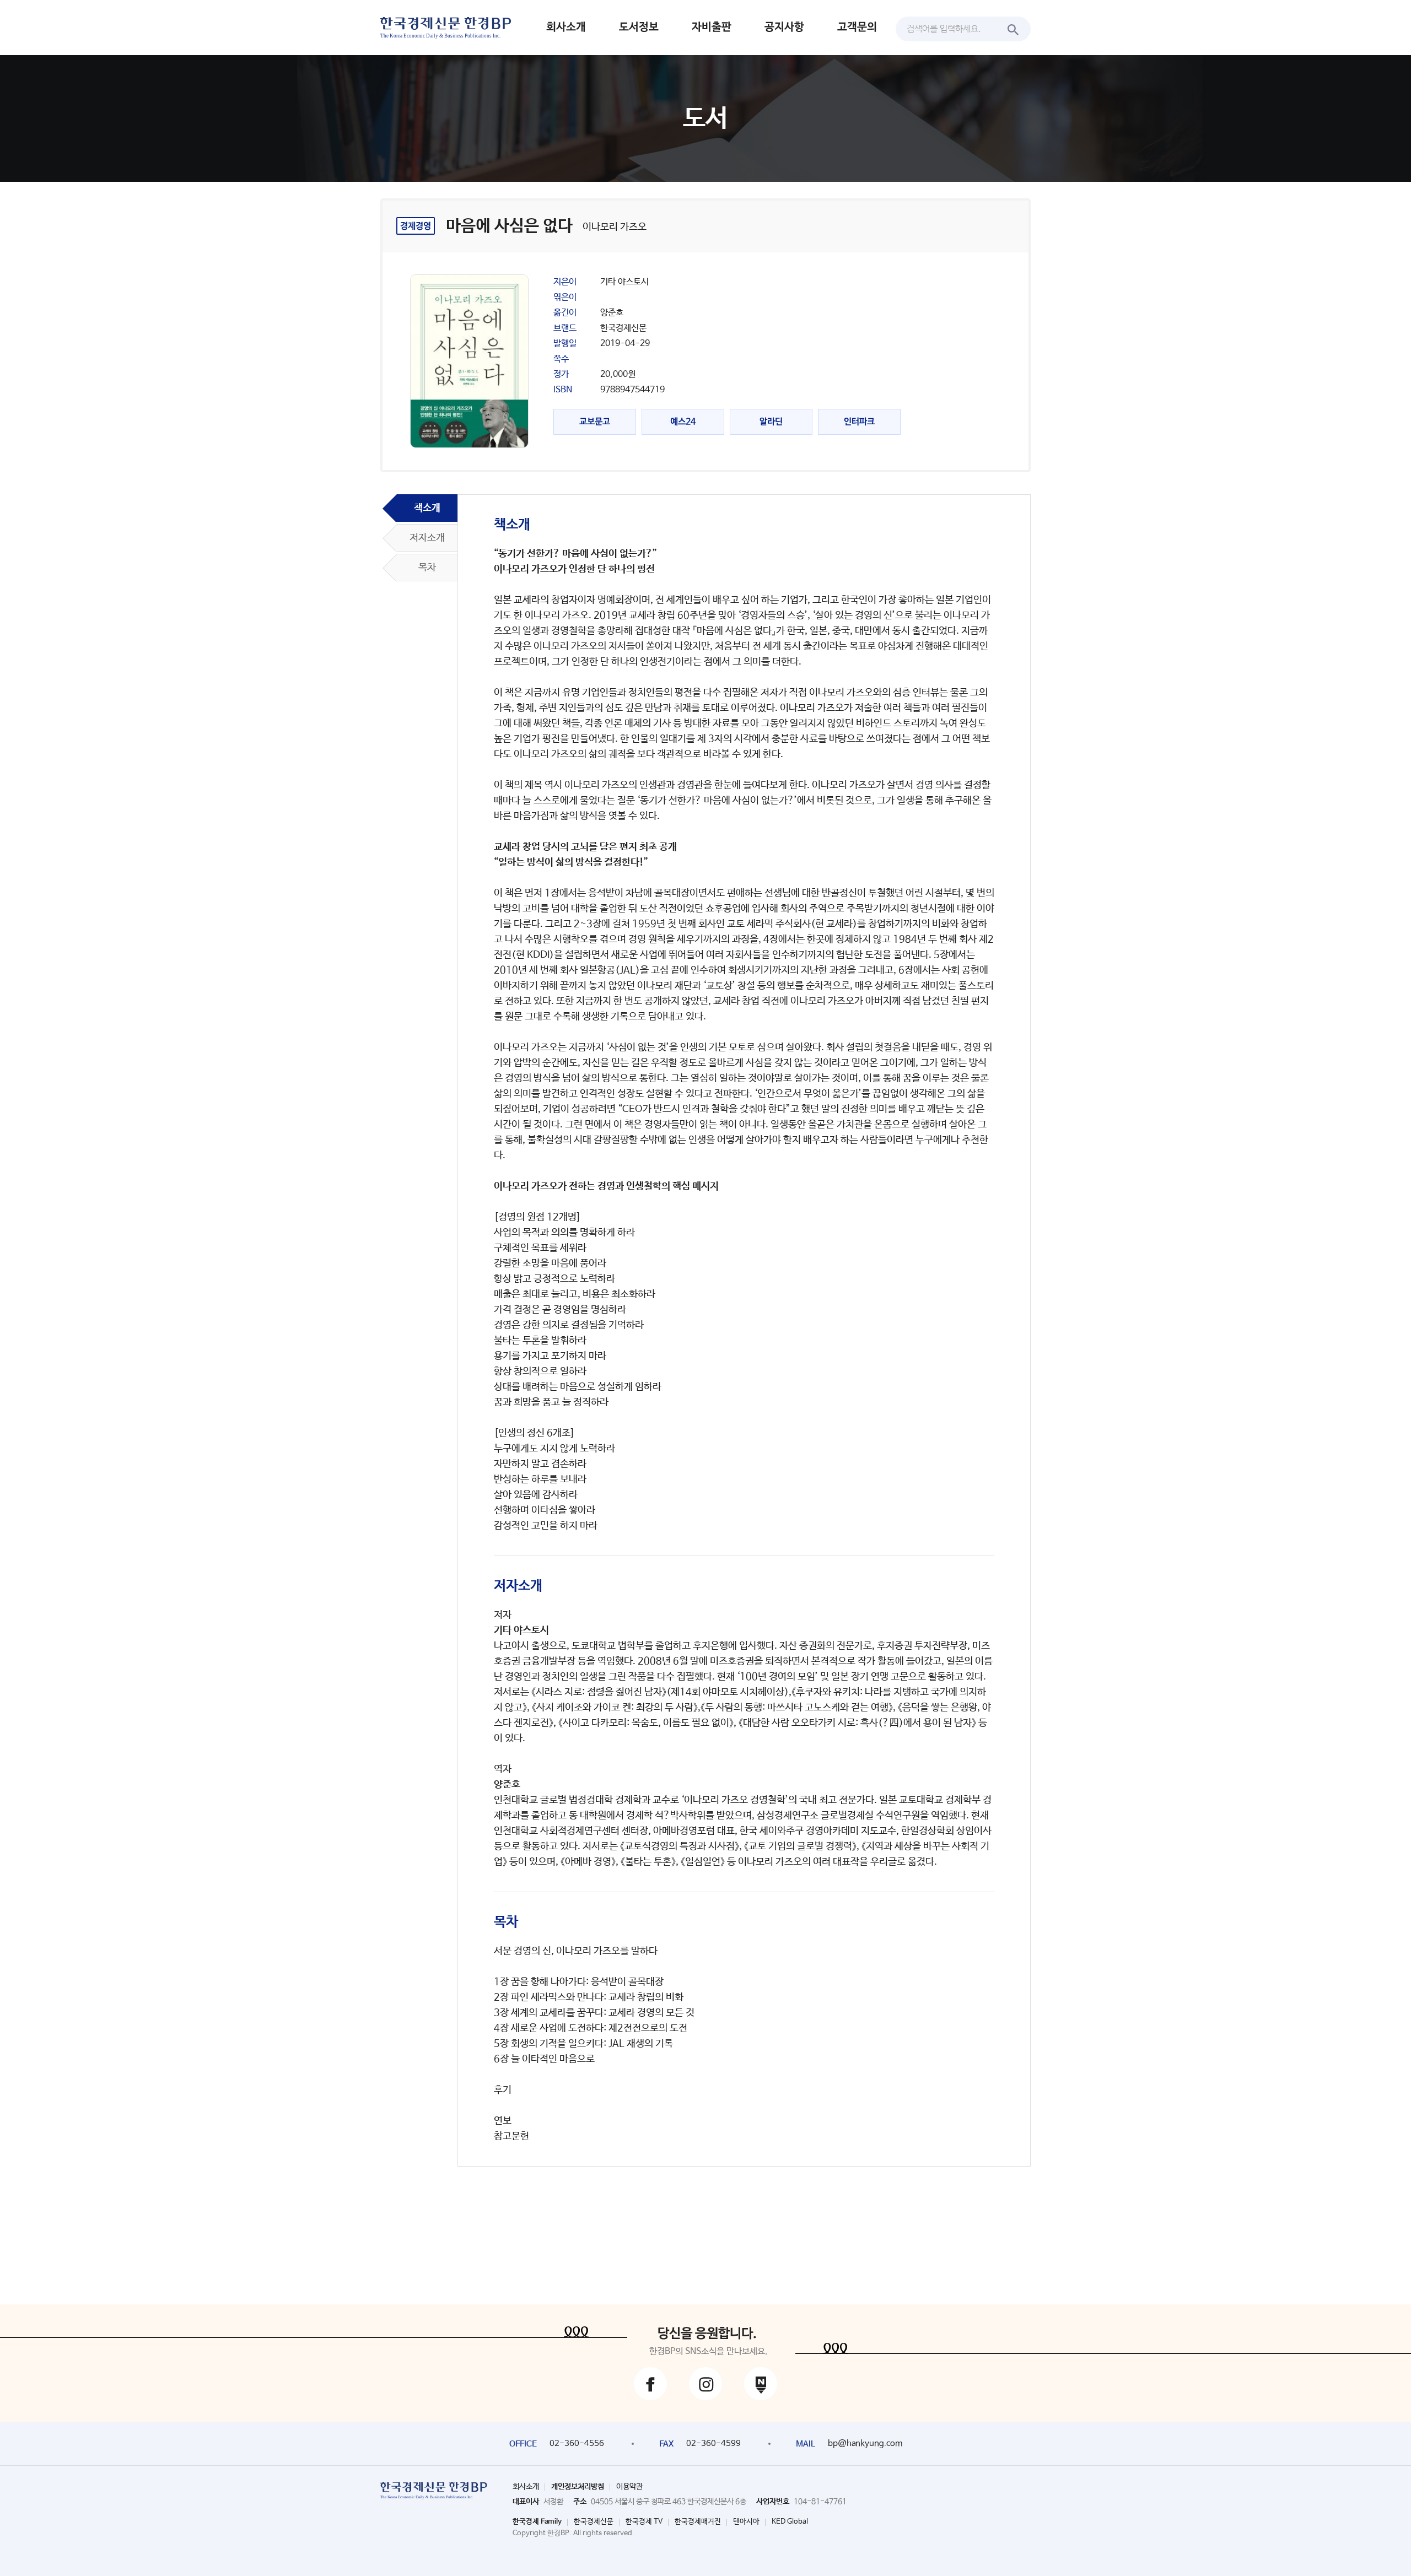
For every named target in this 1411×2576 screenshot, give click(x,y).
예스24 (683, 422)
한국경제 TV (644, 2522)
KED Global (790, 2522)
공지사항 (784, 27)
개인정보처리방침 (578, 2487)
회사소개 (566, 27)
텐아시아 (746, 2522)
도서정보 (639, 27)
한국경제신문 (594, 2522)
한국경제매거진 (698, 2522)
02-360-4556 (577, 2443)
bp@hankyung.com (865, 2443)
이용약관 (629, 2487)
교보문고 (595, 422)
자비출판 (712, 27)
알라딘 (771, 422)
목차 (427, 568)
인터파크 (859, 422)
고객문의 (857, 27)
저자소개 (427, 538)
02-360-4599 (713, 2443)
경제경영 (416, 226)
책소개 (427, 508)
